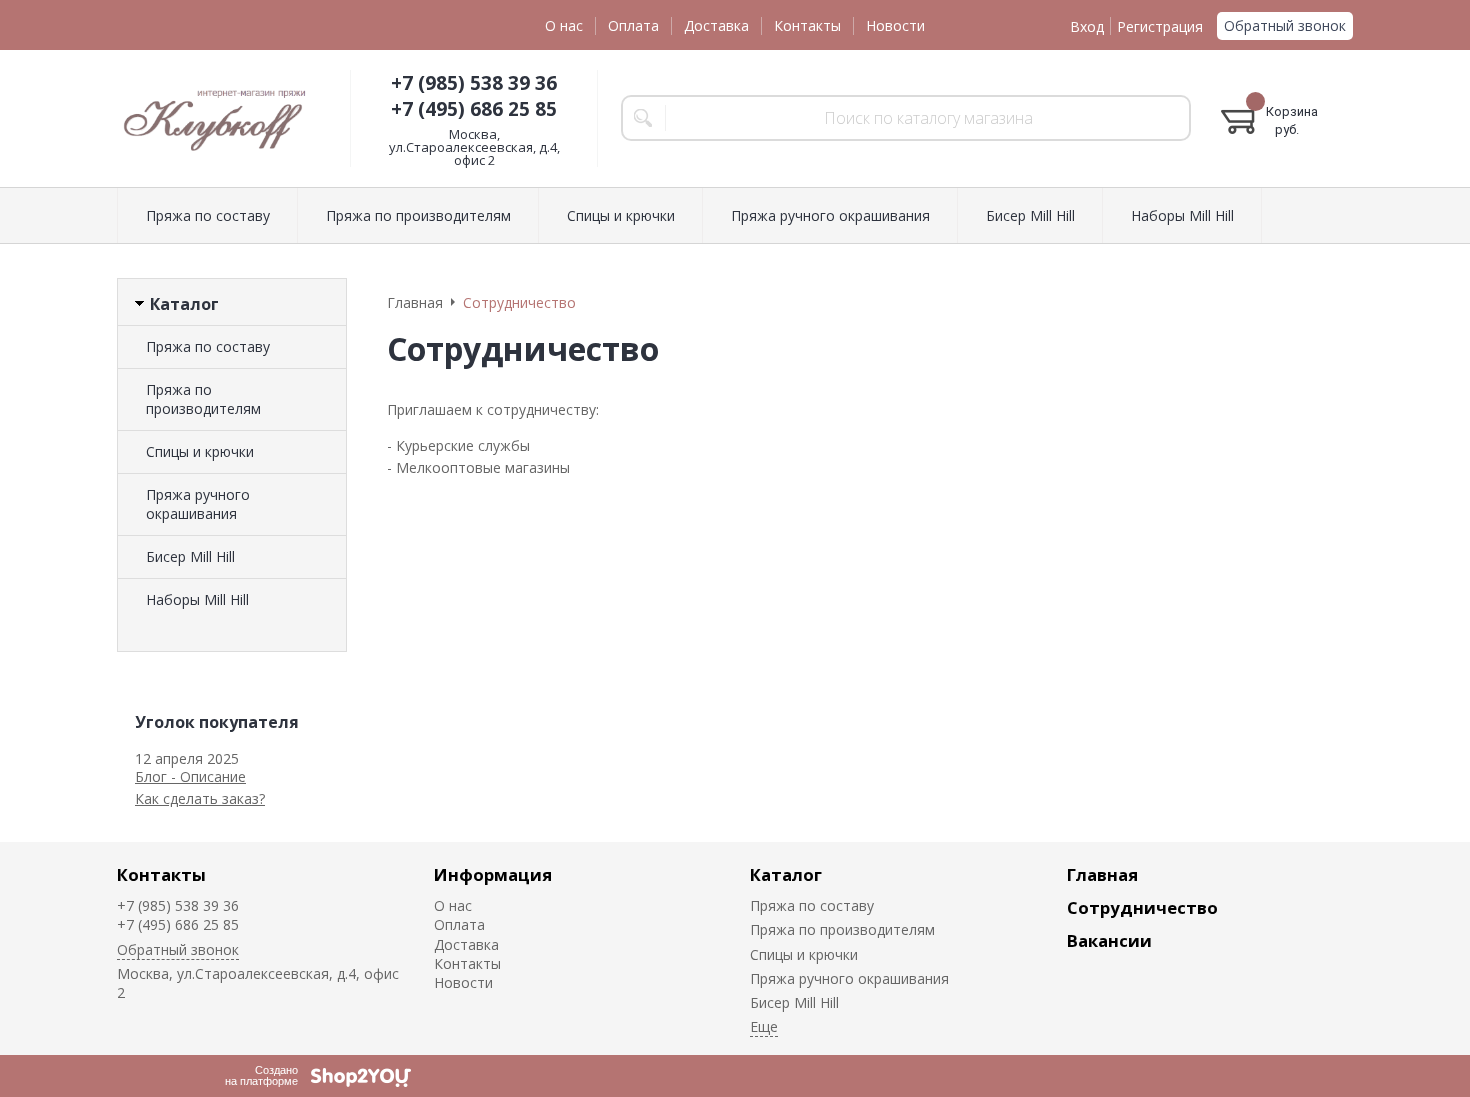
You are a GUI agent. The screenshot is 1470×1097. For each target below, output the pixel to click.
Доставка (716, 25)
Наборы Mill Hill (197, 599)
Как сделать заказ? (200, 798)
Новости (895, 25)
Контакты (807, 25)
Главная (1102, 874)
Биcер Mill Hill (190, 556)
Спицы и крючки (200, 451)
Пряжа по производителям (203, 399)
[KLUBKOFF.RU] (217, 118)
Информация (493, 874)
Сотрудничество (1142, 907)
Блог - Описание (190, 776)
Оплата (633, 25)
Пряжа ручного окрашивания (198, 504)
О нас (564, 25)
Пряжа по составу (208, 346)
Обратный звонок (1285, 25)
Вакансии (1109, 940)
